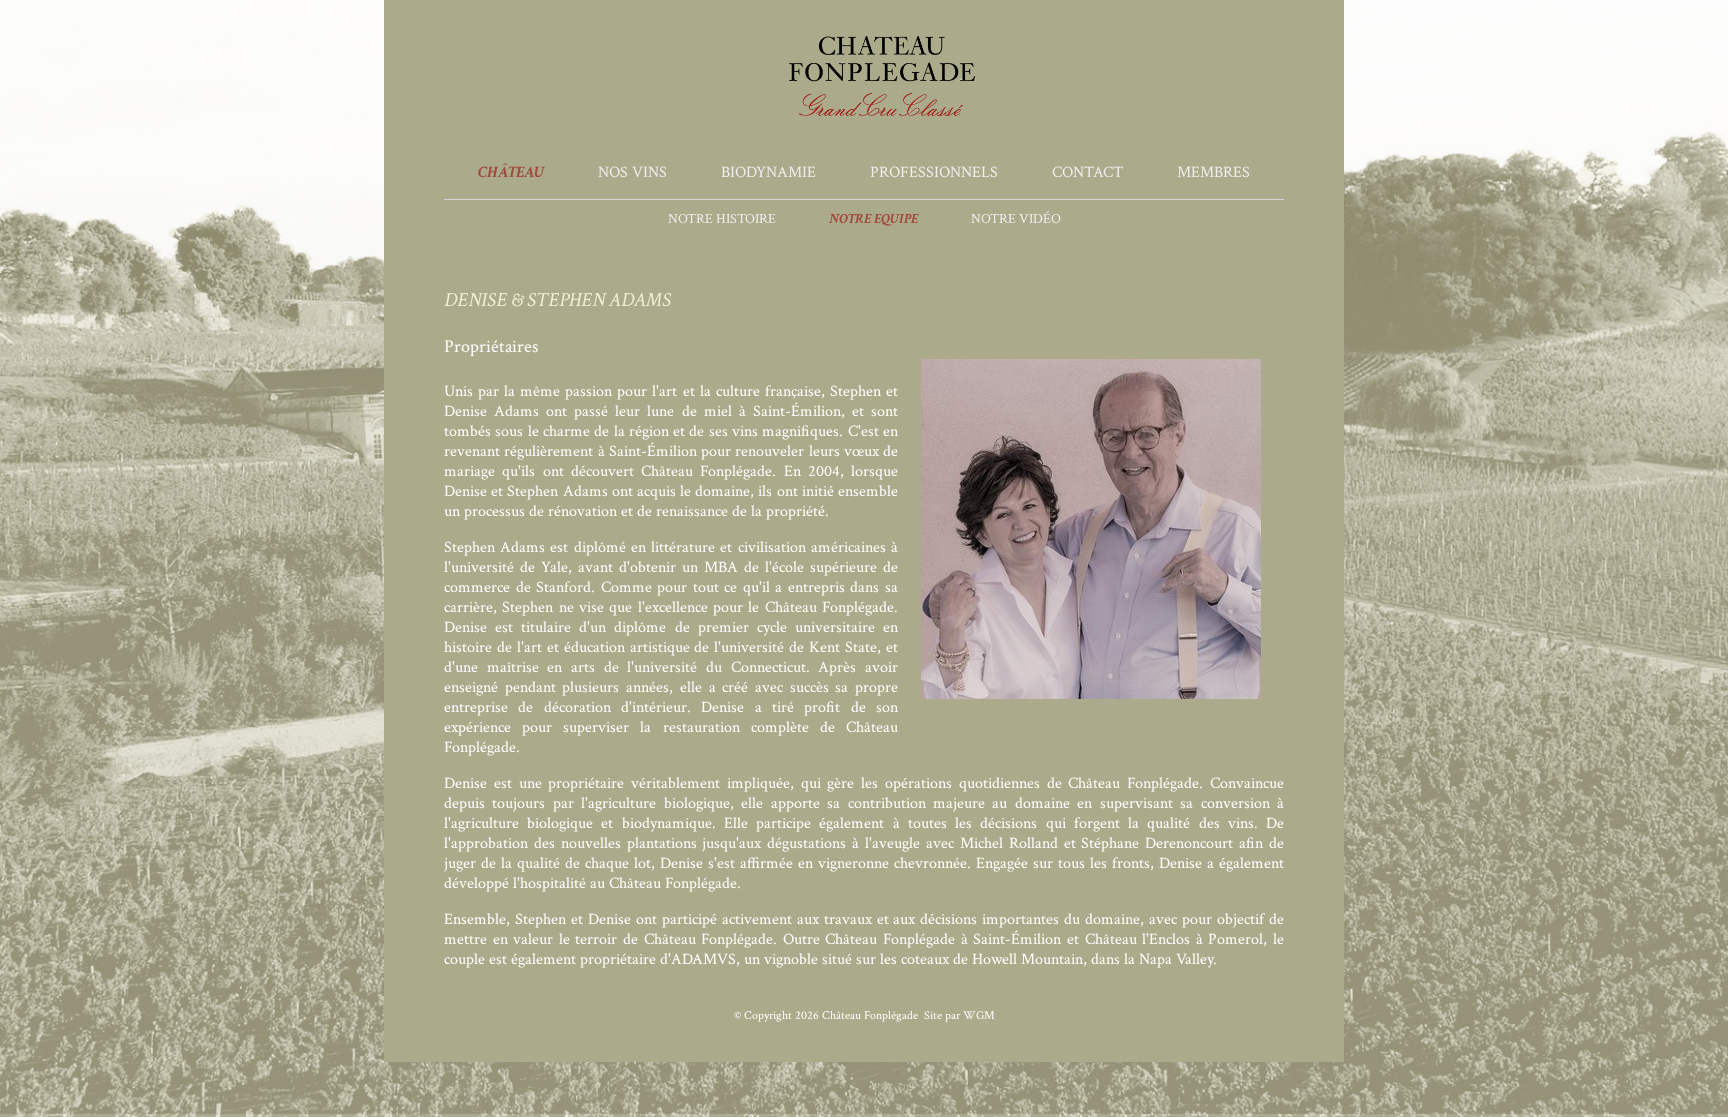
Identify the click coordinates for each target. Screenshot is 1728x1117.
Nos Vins (632, 172)
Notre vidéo (1016, 219)
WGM (979, 1015)
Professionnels (934, 172)
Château (511, 172)
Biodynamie (768, 172)
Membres (1213, 172)
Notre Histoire (722, 219)
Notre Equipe (873, 219)
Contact (1087, 172)
